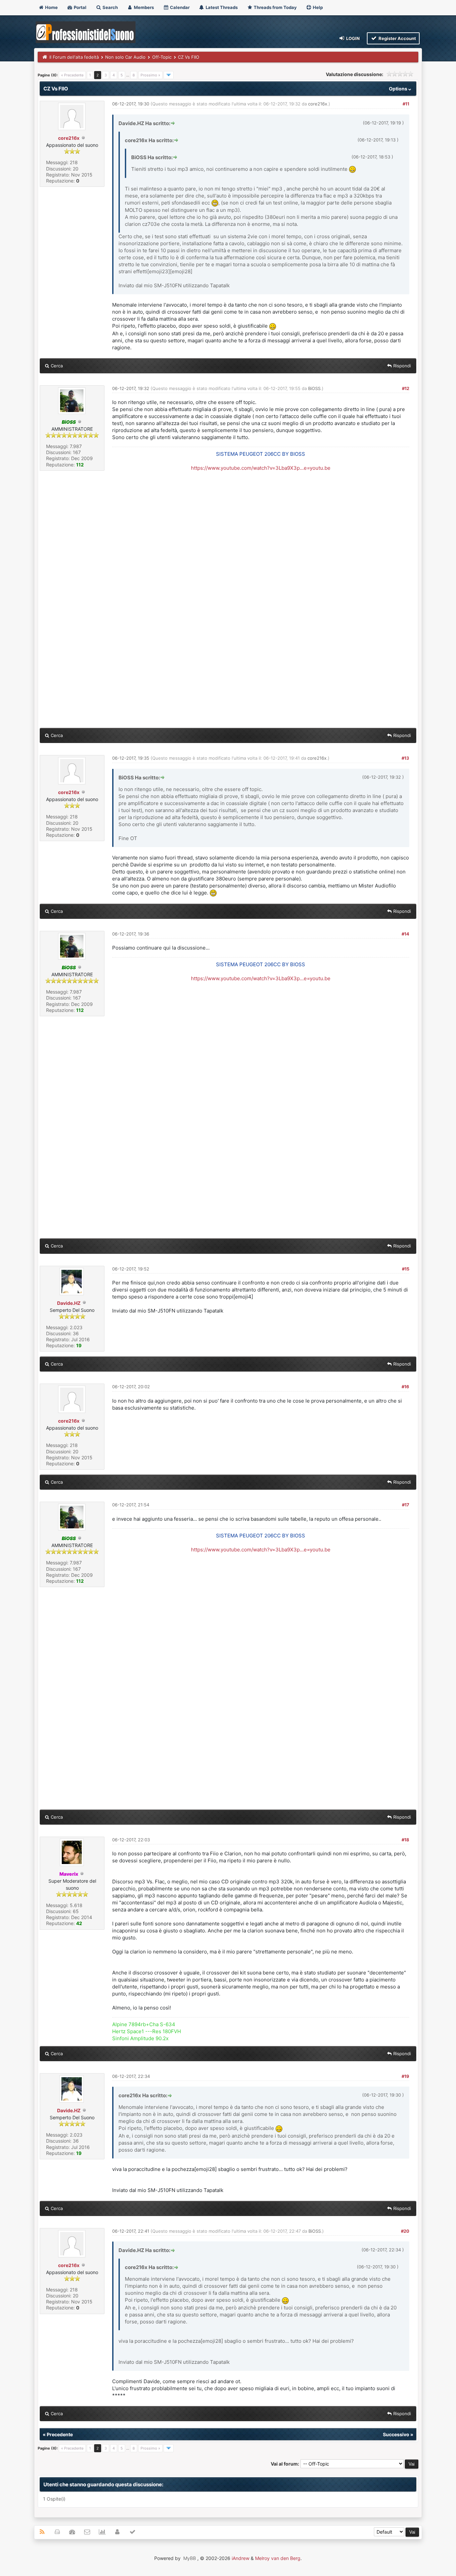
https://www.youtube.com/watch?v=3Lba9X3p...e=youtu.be (261, 468)
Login (353, 38)
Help (317, 7)
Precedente (60, 2434)
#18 (405, 1840)
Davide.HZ (69, 1303)
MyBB (190, 2558)
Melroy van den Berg (278, 2558)
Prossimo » (150, 75)
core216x (69, 138)
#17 (406, 1505)
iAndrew (241, 2558)
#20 (405, 2231)
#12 (406, 388)
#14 (405, 934)
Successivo (396, 2434)
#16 (405, 1387)
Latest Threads (221, 7)
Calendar (179, 7)
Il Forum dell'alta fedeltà (74, 57)
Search (110, 7)
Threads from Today (275, 7)
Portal (80, 7)
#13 (405, 758)
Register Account (397, 38)
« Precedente (72, 75)
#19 (405, 2076)
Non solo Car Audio (125, 57)
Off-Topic (162, 57)
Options (399, 89)
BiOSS (314, 388)
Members (143, 7)
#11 (406, 104)
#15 (406, 1269)
